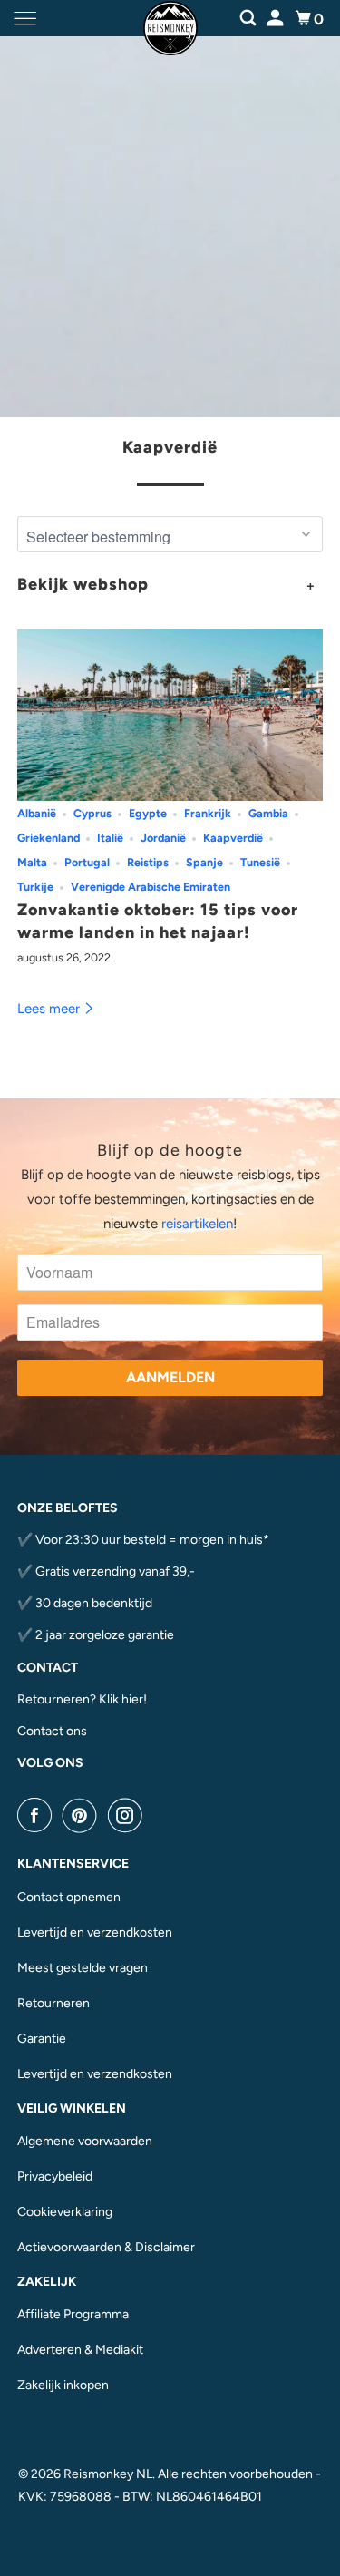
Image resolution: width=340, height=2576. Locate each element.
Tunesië (260, 862)
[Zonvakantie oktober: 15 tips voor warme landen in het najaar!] (170, 715)
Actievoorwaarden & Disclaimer (106, 2247)
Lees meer (50, 1009)
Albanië (37, 813)
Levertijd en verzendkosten (95, 1932)
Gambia (268, 813)
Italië (110, 838)
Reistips (148, 862)
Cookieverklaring (65, 2212)
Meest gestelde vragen (83, 1968)
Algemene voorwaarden (85, 2141)
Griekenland (49, 838)
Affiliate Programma (73, 2314)
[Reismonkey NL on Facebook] (38, 1815)
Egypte (148, 813)
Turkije (35, 887)
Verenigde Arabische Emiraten (151, 887)
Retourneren (53, 2003)
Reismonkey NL (108, 2474)
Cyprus (92, 813)
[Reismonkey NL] (170, 19)
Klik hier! (123, 1699)
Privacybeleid (55, 2176)
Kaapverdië (170, 447)
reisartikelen (197, 1224)
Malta (32, 862)
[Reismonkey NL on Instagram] (129, 1815)
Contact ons (52, 1731)
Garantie (42, 2039)
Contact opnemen (69, 1897)
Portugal (87, 862)
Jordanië (163, 838)
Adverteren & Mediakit (80, 2350)
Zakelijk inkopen (63, 2385)
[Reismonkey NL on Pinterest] (83, 1815)
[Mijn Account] (277, 16)
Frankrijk (208, 813)
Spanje (204, 862)
